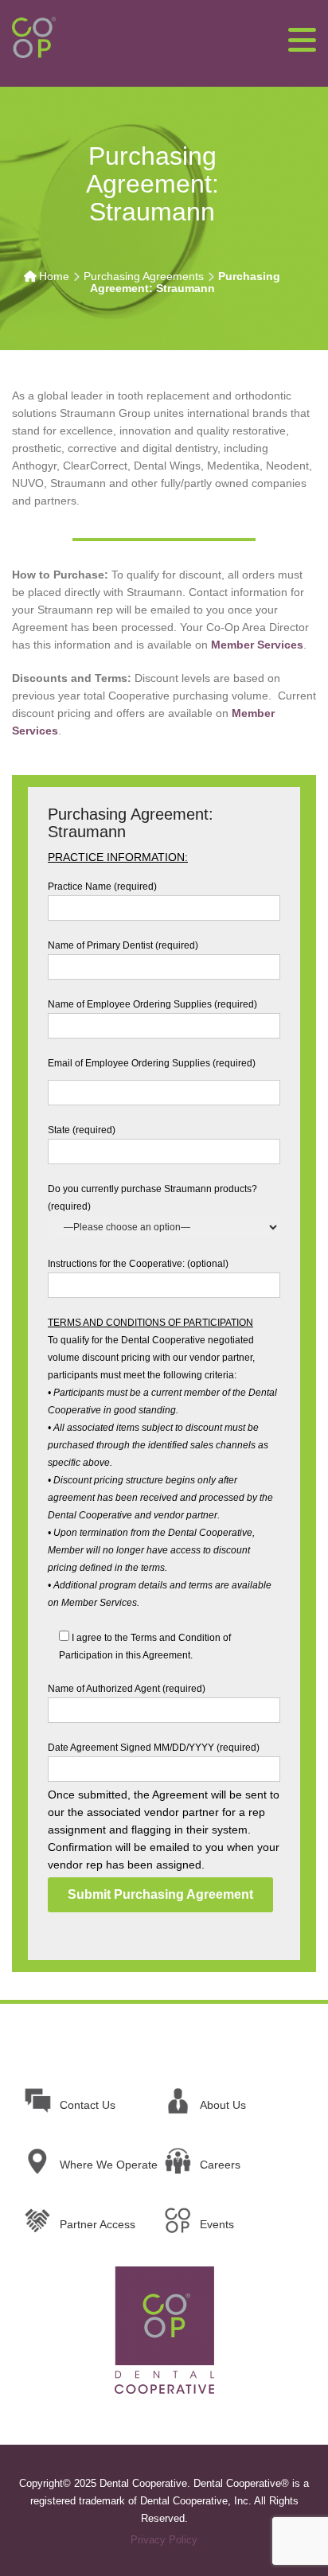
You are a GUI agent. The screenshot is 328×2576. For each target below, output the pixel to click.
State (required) (82, 1130)
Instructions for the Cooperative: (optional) (138, 1264)
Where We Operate (109, 2165)
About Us (223, 2105)
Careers (220, 2165)
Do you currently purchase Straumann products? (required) (152, 1198)
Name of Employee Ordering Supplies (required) (152, 1004)
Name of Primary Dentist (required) (123, 945)
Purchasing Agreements (144, 276)
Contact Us (88, 2105)
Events (217, 2224)
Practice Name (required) (102, 887)
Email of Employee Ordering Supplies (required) (152, 1063)
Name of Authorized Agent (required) (127, 1689)
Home (54, 276)
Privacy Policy (164, 2540)
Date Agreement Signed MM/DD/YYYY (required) (154, 1748)
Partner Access (98, 2224)
